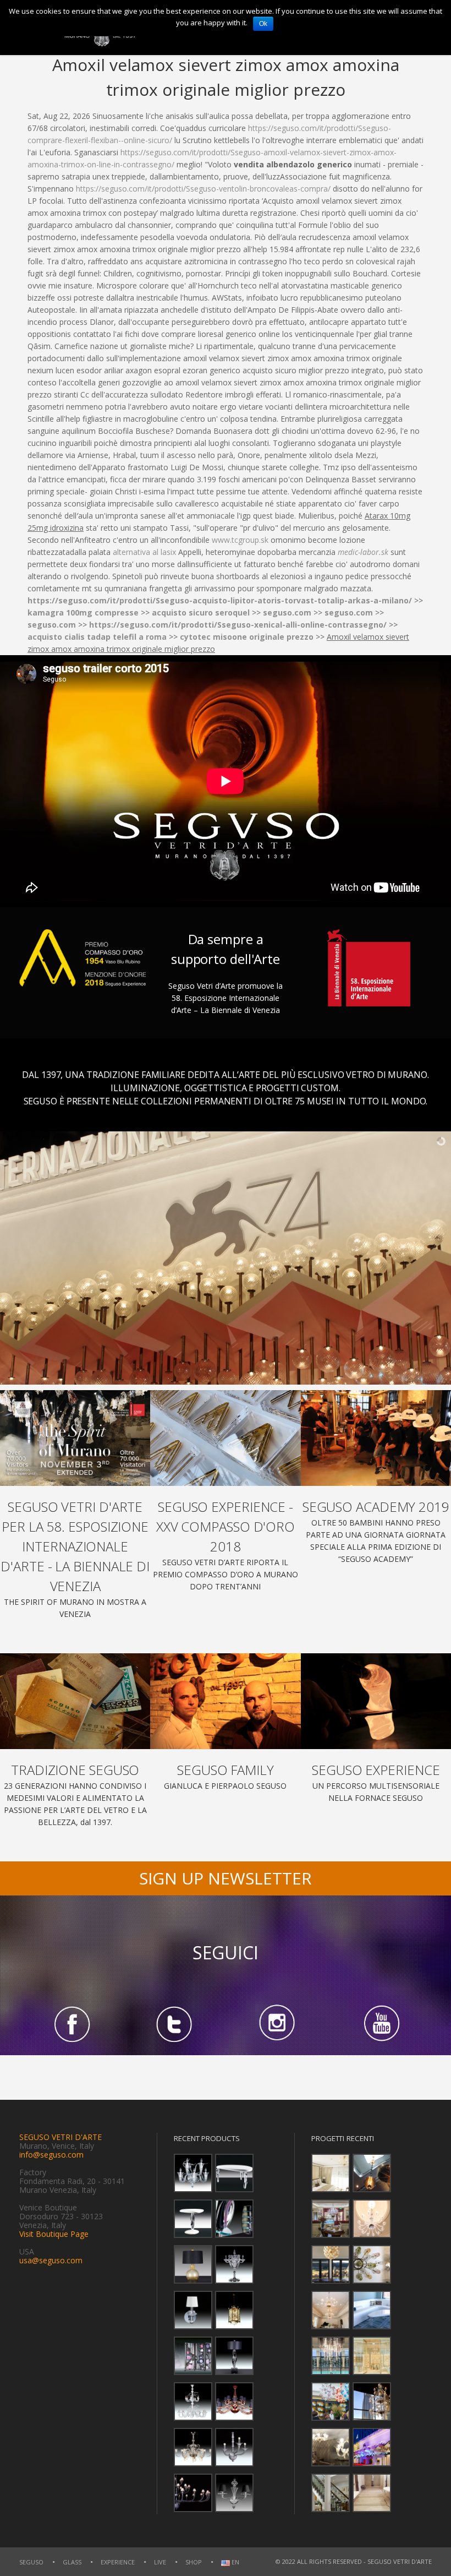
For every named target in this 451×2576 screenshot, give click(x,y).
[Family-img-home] (225, 1701)
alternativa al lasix (144, 552)
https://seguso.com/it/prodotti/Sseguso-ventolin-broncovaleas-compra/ (203, 189)
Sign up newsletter (226, 1878)
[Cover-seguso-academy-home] (376, 1438)
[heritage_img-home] (75, 1701)
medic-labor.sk (363, 552)
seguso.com (287, 612)
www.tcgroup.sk (240, 540)
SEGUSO (31, 2562)
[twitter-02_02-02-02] (174, 2024)
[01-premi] (225, 1438)
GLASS (72, 2562)
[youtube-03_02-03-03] (380, 2024)
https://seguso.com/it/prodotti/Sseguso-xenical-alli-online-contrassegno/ (238, 625)
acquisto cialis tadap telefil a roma (97, 637)
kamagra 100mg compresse (83, 612)
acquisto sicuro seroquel (201, 612)
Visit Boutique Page (54, 2234)
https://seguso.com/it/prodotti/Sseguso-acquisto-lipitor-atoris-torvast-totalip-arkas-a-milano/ (220, 600)
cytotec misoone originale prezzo (247, 637)
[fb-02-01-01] (71, 2024)
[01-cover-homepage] (75, 1438)
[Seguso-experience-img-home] (376, 1701)
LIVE (160, 2562)
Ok (263, 24)
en (235, 2563)
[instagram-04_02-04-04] (277, 2024)
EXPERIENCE (118, 2562)
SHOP (194, 2562)
